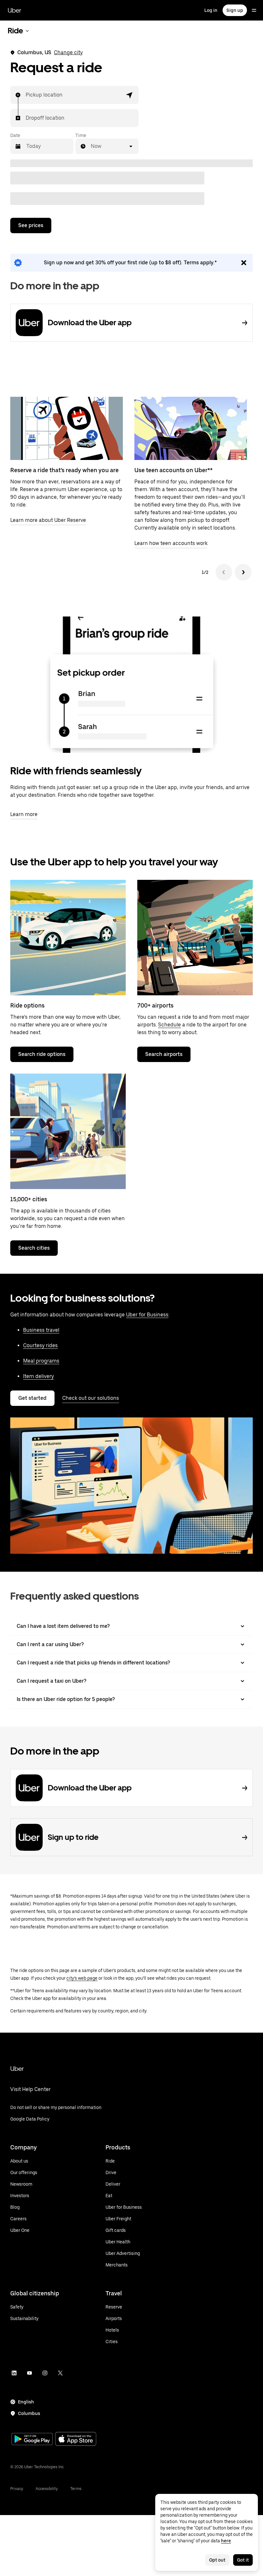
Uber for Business (147, 1315)
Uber (14, 10)
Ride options (27, 1005)
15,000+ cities (29, 1199)
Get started (32, 1398)
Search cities (34, 1248)
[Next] (243, 572)
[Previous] (224, 572)
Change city (68, 52)
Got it (243, 2560)
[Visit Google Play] (32, 2440)
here (226, 2541)
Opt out (217, 2560)
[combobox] (26, 95)
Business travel (41, 1330)
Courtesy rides (40, 1345)
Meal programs (41, 1361)
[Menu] (254, 10)
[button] (130, 95)
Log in (211, 10)
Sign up (235, 10)
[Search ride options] (68, 938)
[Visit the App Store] (76, 2440)
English (26, 2402)
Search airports (164, 1054)
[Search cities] (68, 1131)
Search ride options (42, 1054)
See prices (31, 225)
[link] (131, 263)
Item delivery (38, 1376)
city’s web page (82, 1978)
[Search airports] (195, 938)
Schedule (170, 1025)
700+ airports (155, 1005)
